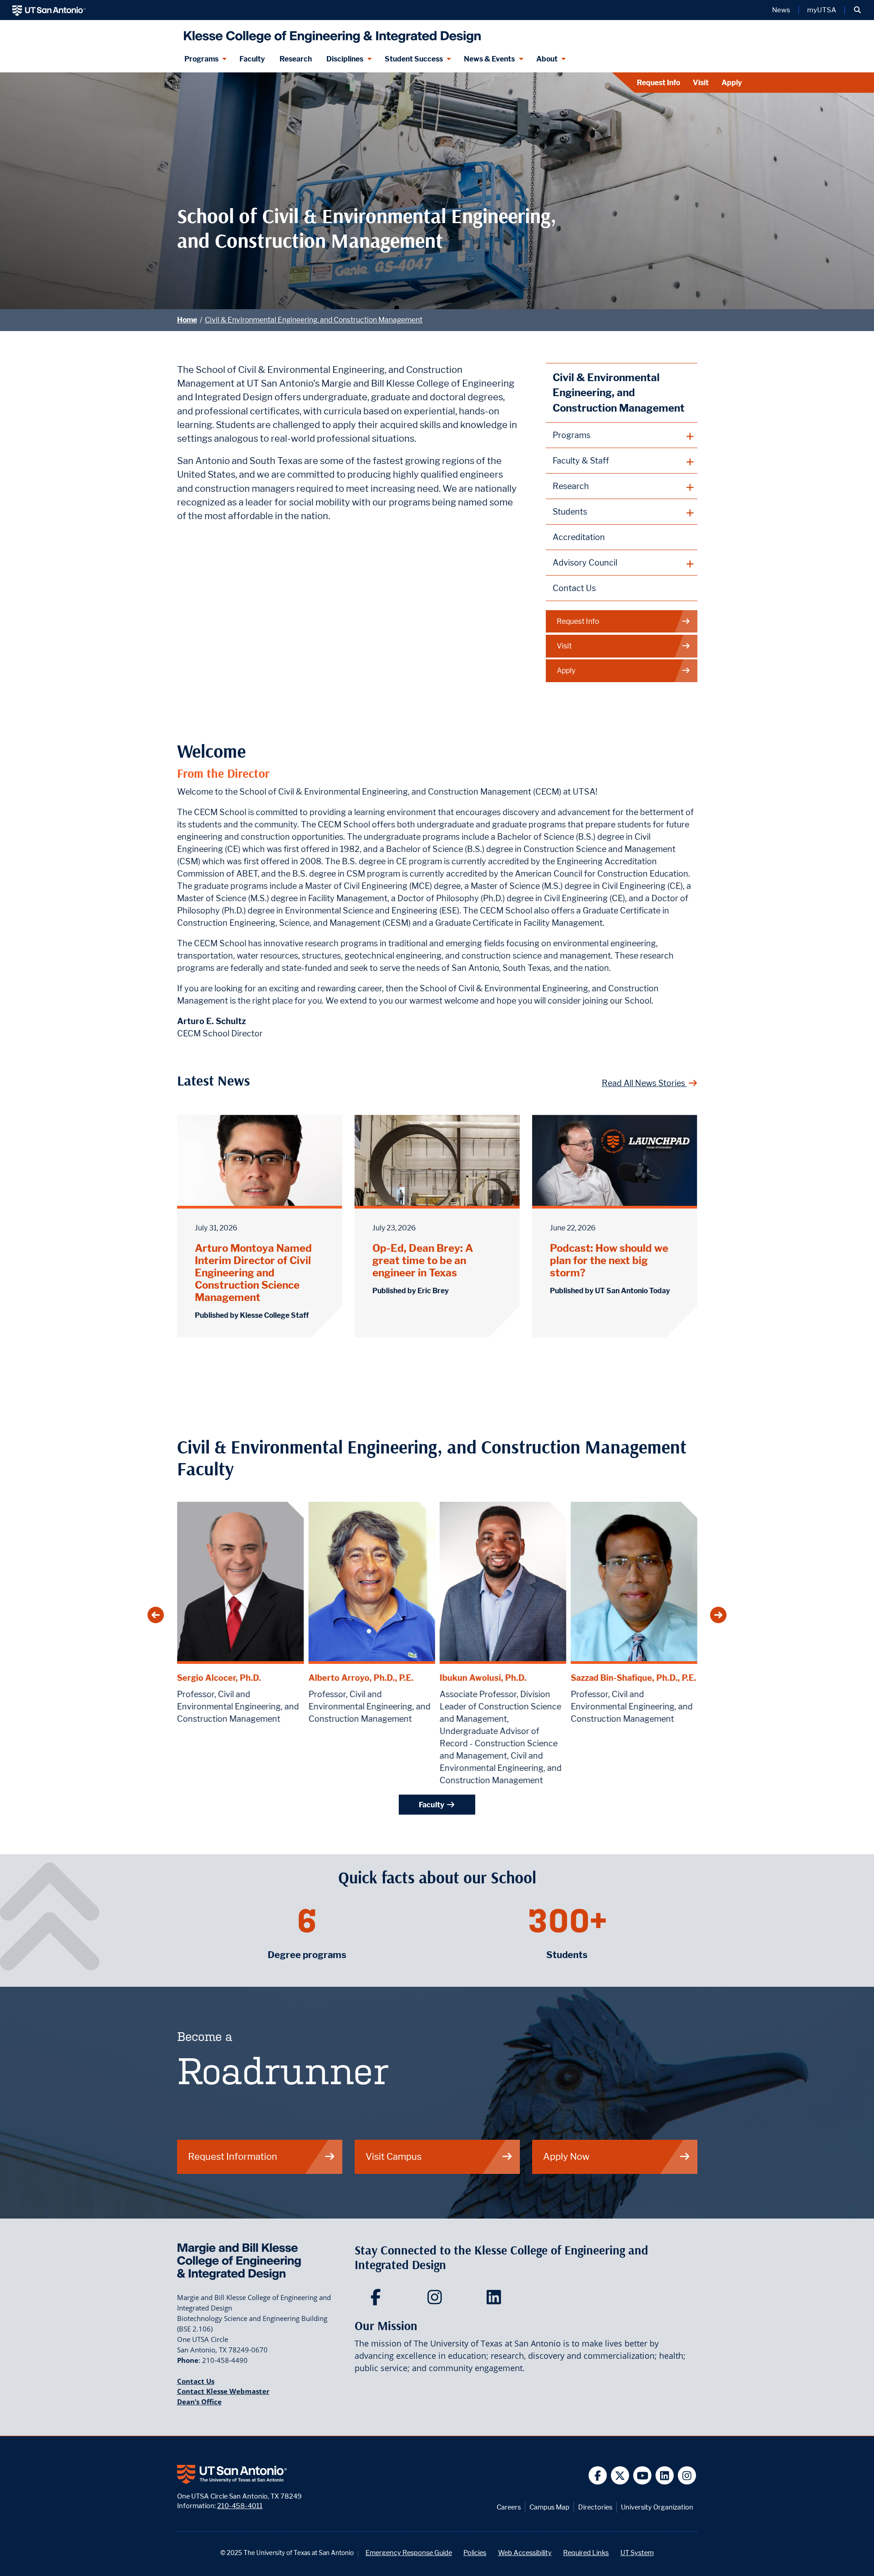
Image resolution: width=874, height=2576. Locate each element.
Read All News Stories (644, 1083)
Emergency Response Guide (409, 2553)
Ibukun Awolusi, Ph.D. (483, 1678)
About (547, 59)
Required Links (586, 2553)
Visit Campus (394, 2156)
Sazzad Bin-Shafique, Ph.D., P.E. (633, 1678)
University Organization (657, 2507)
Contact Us (574, 588)
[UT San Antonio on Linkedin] (665, 2476)
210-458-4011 (240, 2506)
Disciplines (345, 59)
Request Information (233, 2156)
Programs (201, 59)
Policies (475, 2553)
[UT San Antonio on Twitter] (620, 2476)
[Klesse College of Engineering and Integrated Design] (330, 33)
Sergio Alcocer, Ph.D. (219, 1678)
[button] (857, 10)
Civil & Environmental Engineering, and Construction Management (314, 320)
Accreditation (579, 537)
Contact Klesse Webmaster (223, 2391)
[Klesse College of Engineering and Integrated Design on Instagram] (437, 2300)
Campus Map (549, 2507)
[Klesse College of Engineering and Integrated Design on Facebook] (378, 2300)
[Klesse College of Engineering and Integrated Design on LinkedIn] (496, 2300)
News (781, 10)
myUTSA (822, 10)
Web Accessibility (525, 2553)
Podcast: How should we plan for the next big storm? (609, 1260)
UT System (637, 2553)
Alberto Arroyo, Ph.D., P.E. (361, 1678)
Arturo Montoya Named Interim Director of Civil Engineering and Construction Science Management (253, 1273)
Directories (595, 2507)
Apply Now (566, 2156)
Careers (509, 2507)
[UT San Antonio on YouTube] (643, 2476)
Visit (701, 83)
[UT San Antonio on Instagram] (687, 2476)
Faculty (252, 59)
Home (187, 320)
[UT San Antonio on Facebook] (598, 2476)
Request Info (658, 83)
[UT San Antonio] (49, 10)
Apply (732, 83)
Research (296, 59)
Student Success (414, 59)
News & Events (489, 59)
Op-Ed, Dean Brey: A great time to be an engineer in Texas (423, 1260)
